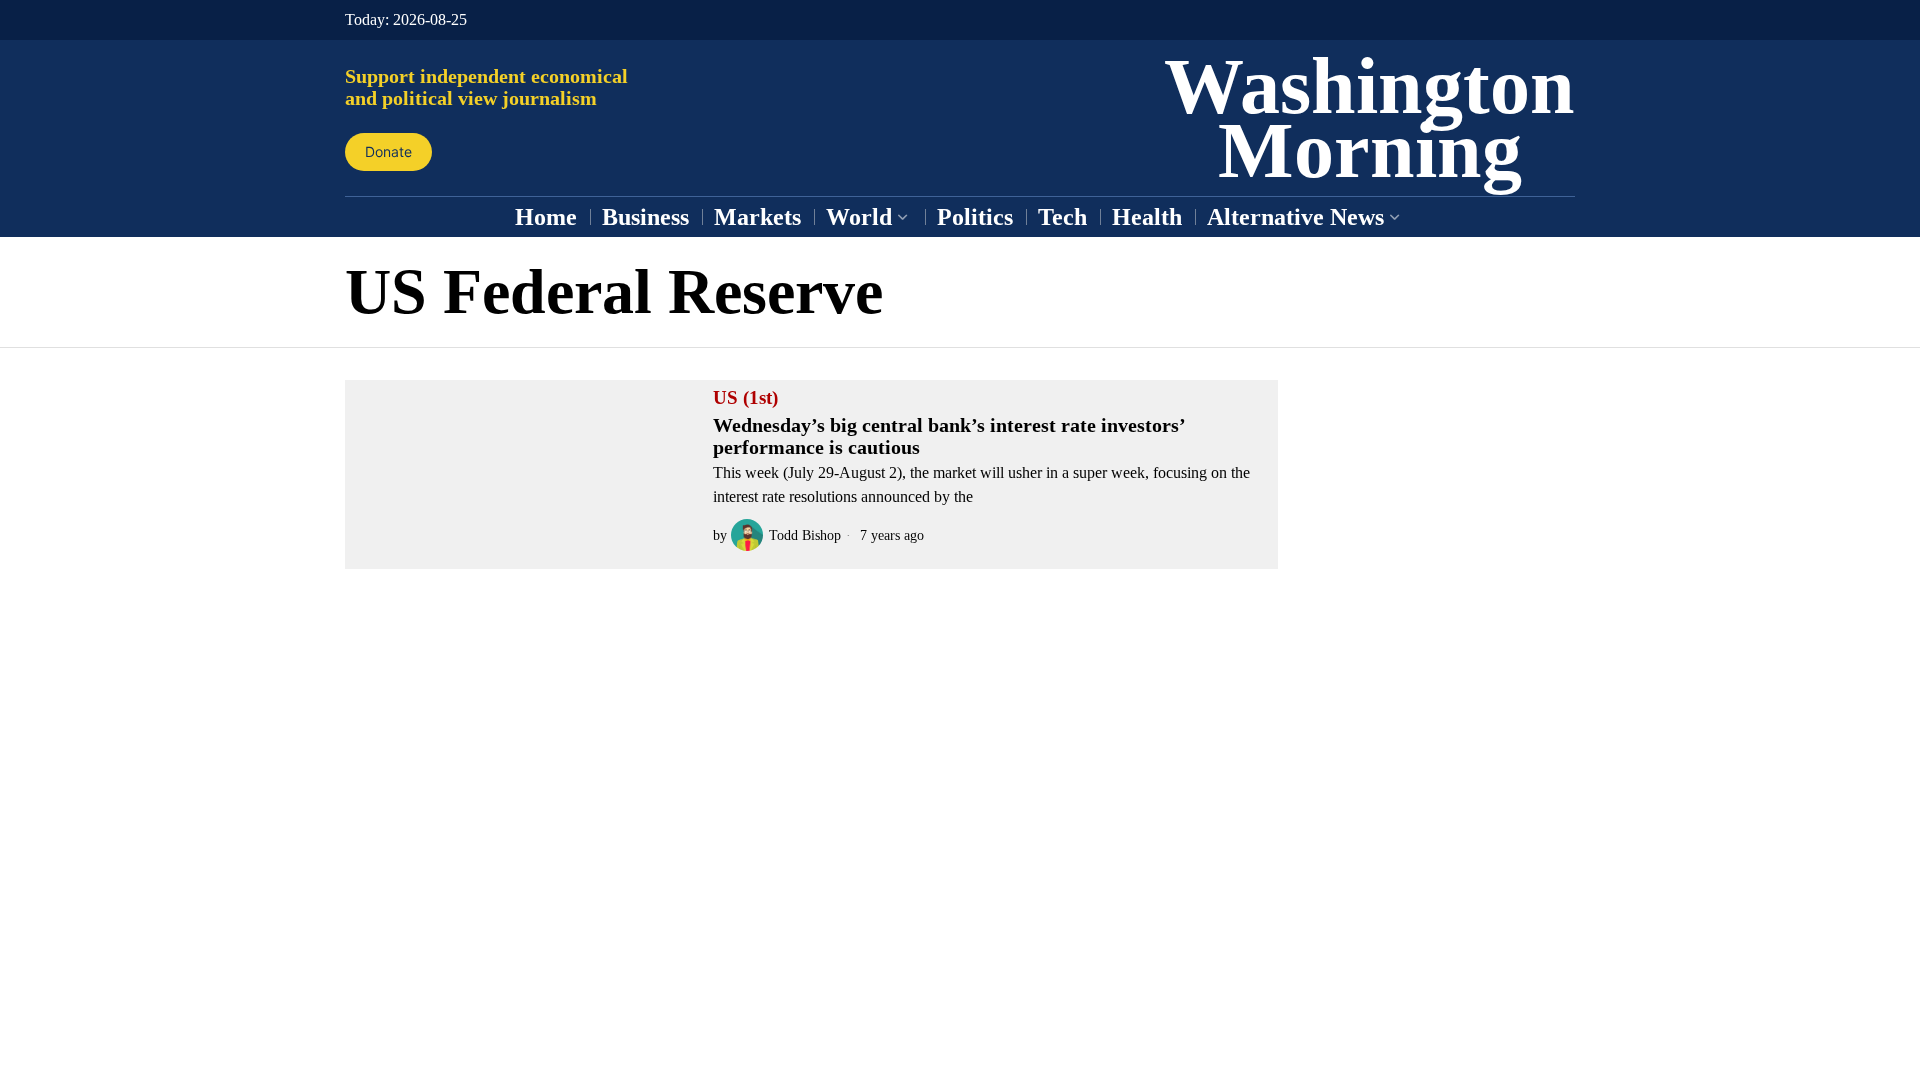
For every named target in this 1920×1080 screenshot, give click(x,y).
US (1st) (745, 398)
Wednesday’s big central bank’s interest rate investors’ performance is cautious (949, 436)
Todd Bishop (805, 535)
